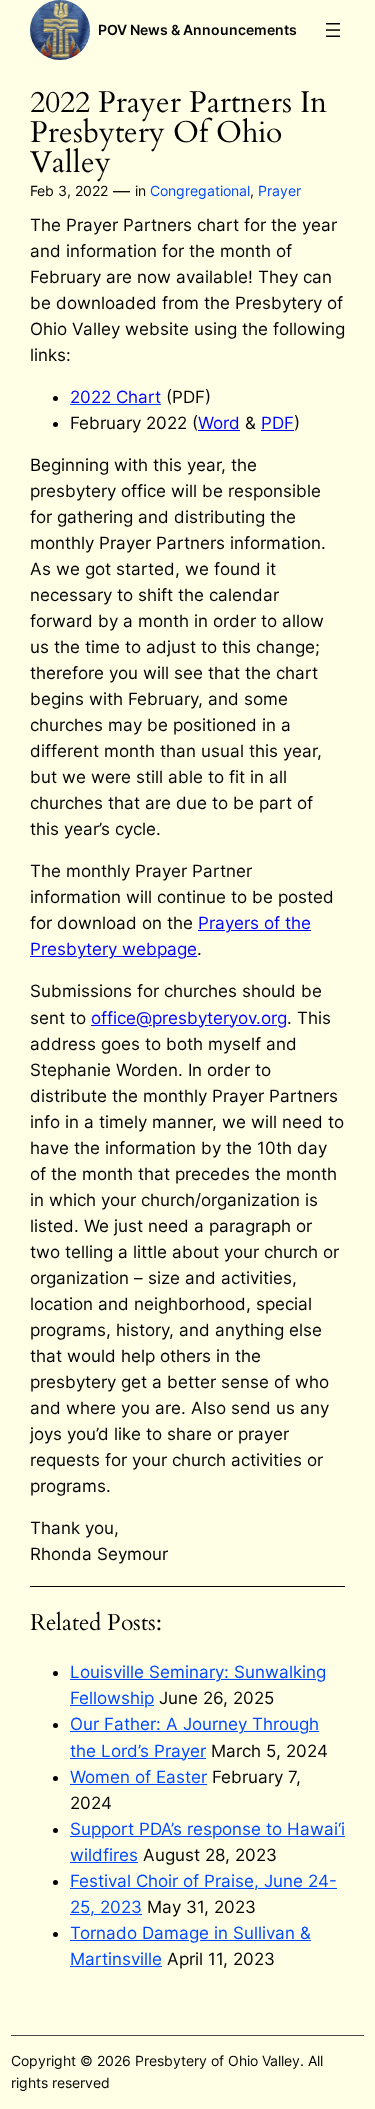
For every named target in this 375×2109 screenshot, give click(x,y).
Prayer (279, 190)
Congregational (200, 190)
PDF (277, 423)
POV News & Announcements (197, 29)
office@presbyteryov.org (189, 1018)
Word (219, 423)
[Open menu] (333, 30)
